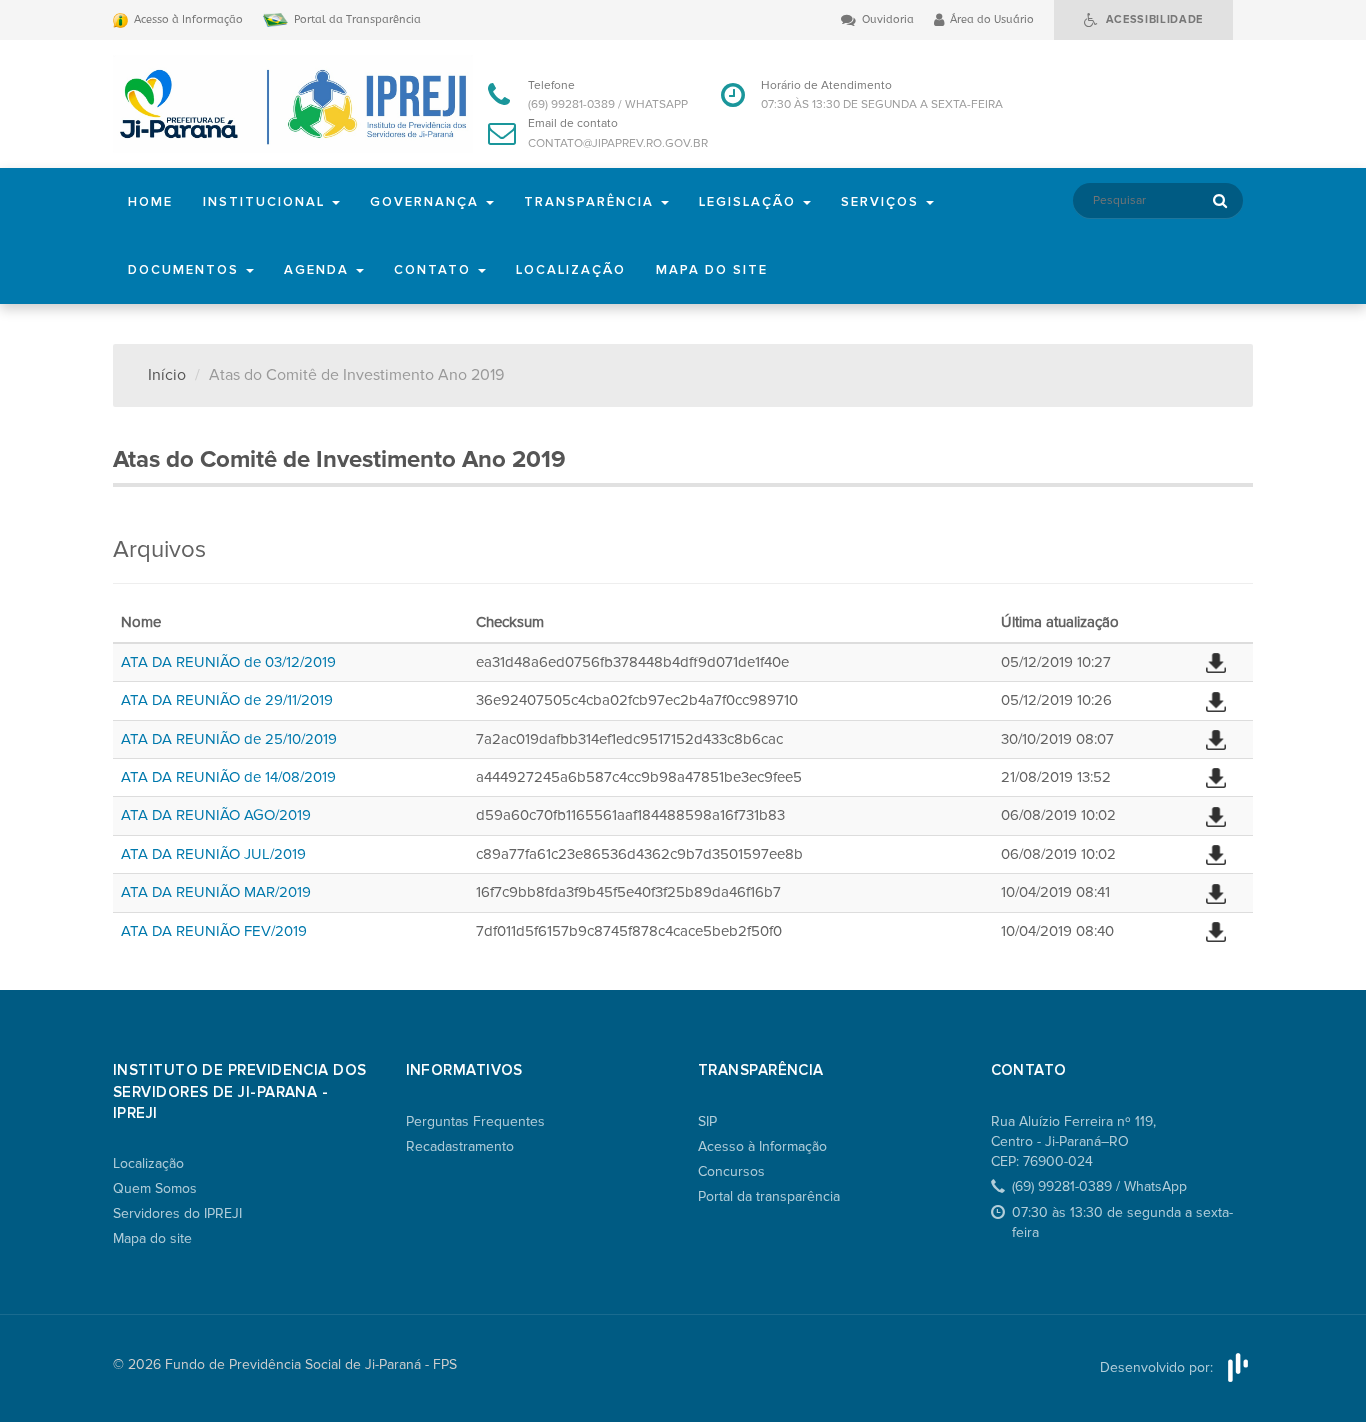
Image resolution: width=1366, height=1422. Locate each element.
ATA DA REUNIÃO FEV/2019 (214, 931)
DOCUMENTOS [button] (186, 270)
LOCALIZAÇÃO (571, 270)
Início (167, 375)
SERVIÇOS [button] (882, 202)
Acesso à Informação (762, 1146)
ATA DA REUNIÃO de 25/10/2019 (229, 739)
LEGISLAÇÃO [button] (750, 202)
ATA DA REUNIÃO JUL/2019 (213, 854)
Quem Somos (155, 1188)
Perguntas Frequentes (475, 1121)
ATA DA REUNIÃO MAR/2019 (216, 892)
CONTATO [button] (435, 270)
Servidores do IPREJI (177, 1213)
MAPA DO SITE (712, 270)
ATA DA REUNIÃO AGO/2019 (216, 815)
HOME (150, 202)
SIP (707, 1121)
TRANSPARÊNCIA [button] (591, 202)
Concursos (731, 1171)
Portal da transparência (769, 1196)
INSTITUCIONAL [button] (266, 202)
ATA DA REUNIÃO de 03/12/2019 (228, 662)
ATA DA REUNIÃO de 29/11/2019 (227, 700)
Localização (148, 1163)
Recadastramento (460, 1146)
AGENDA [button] (319, 270)
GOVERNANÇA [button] (427, 202)
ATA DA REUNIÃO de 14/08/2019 (228, 777)
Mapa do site (152, 1238)
